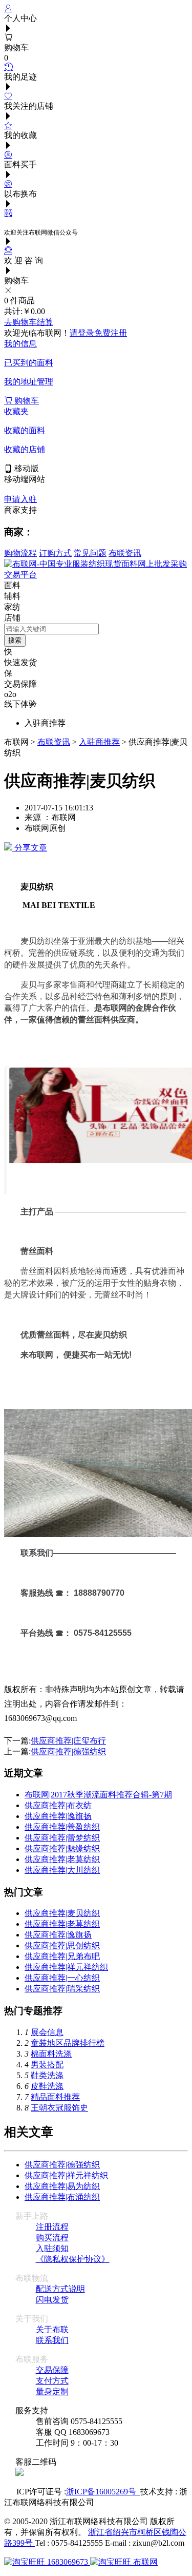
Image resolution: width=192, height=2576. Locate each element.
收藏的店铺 (25, 449)
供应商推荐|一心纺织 (62, 1978)
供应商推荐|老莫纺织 (62, 1859)
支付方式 (52, 2381)
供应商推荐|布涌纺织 (62, 2197)
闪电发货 (52, 2300)
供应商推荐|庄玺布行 (68, 1741)
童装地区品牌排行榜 (68, 2043)
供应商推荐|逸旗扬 (58, 1816)
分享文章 (30, 848)
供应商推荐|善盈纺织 (62, 1827)
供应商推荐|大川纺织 (62, 1870)
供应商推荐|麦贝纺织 (62, 1913)
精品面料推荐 (55, 2097)
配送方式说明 (60, 2289)
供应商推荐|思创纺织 (62, 1945)
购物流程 (20, 553)
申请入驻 (20, 499)
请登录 (82, 333)
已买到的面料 (29, 363)
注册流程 (52, 2227)
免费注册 (111, 333)
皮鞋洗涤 (47, 2086)
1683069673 (68, 2562)
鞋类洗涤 (47, 2075)
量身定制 (52, 2391)
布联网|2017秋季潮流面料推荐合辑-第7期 (98, 1795)
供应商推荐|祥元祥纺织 (66, 1967)
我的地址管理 (29, 382)
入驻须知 (52, 2248)
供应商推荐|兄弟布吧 (62, 1956)
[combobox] (51, 629)
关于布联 (52, 2329)
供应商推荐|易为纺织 (62, 2186)
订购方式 (55, 553)
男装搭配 (47, 2065)
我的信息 (20, 344)
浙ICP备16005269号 (103, 2492)
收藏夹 (16, 411)
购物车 (26, 401)
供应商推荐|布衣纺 (58, 1805)
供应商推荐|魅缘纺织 (62, 1848)
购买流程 (52, 2238)
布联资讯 (125, 553)
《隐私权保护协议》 (73, 2259)
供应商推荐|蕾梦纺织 (62, 1838)
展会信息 (47, 2032)
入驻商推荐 (99, 742)
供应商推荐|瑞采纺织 (62, 1989)
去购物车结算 (29, 322)
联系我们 (52, 2340)
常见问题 (90, 553)
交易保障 (52, 2370)
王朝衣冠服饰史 (59, 2108)
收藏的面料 (25, 430)
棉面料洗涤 (51, 2054)
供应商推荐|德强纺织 (68, 1751)
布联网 (144, 2562)
